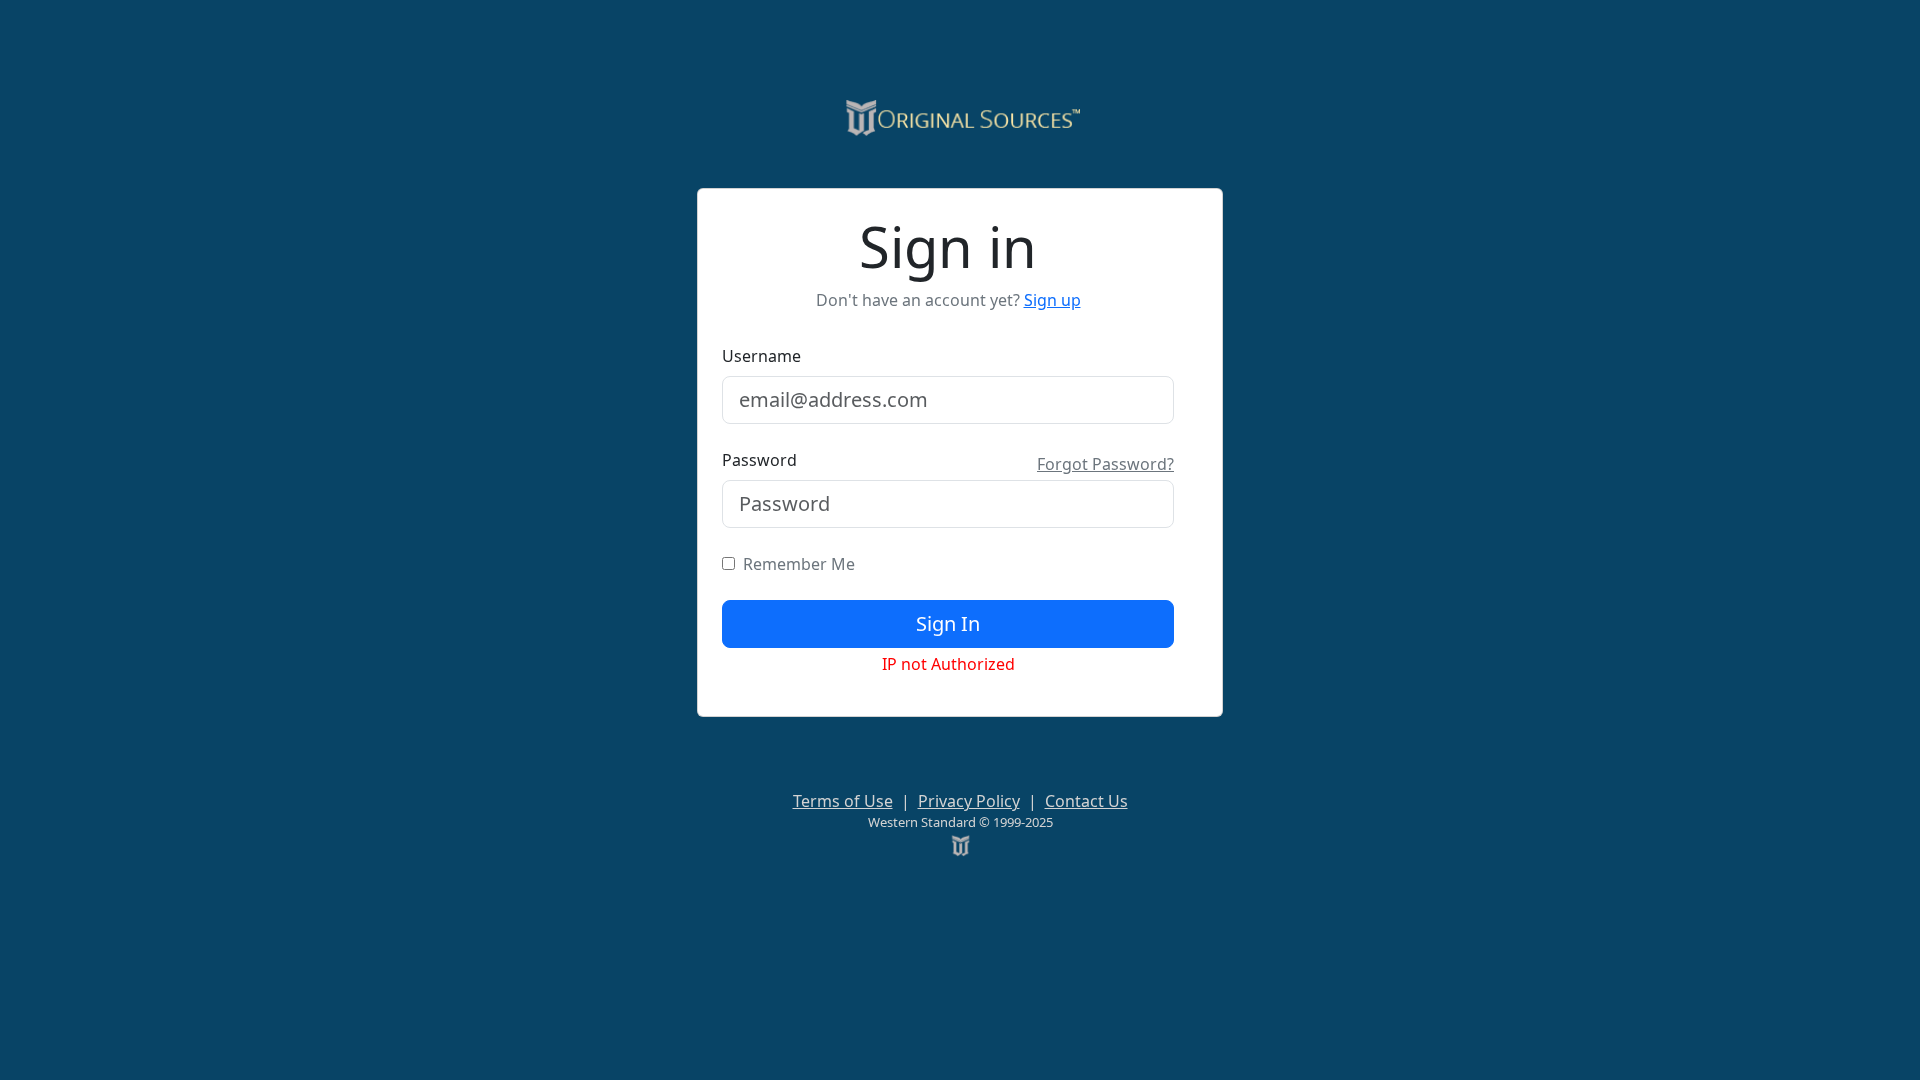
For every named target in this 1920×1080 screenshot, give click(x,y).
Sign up (1052, 300)
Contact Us (1086, 801)
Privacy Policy (969, 801)
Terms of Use (843, 801)
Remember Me (795, 564)
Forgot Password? (1105, 464)
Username (761, 356)
